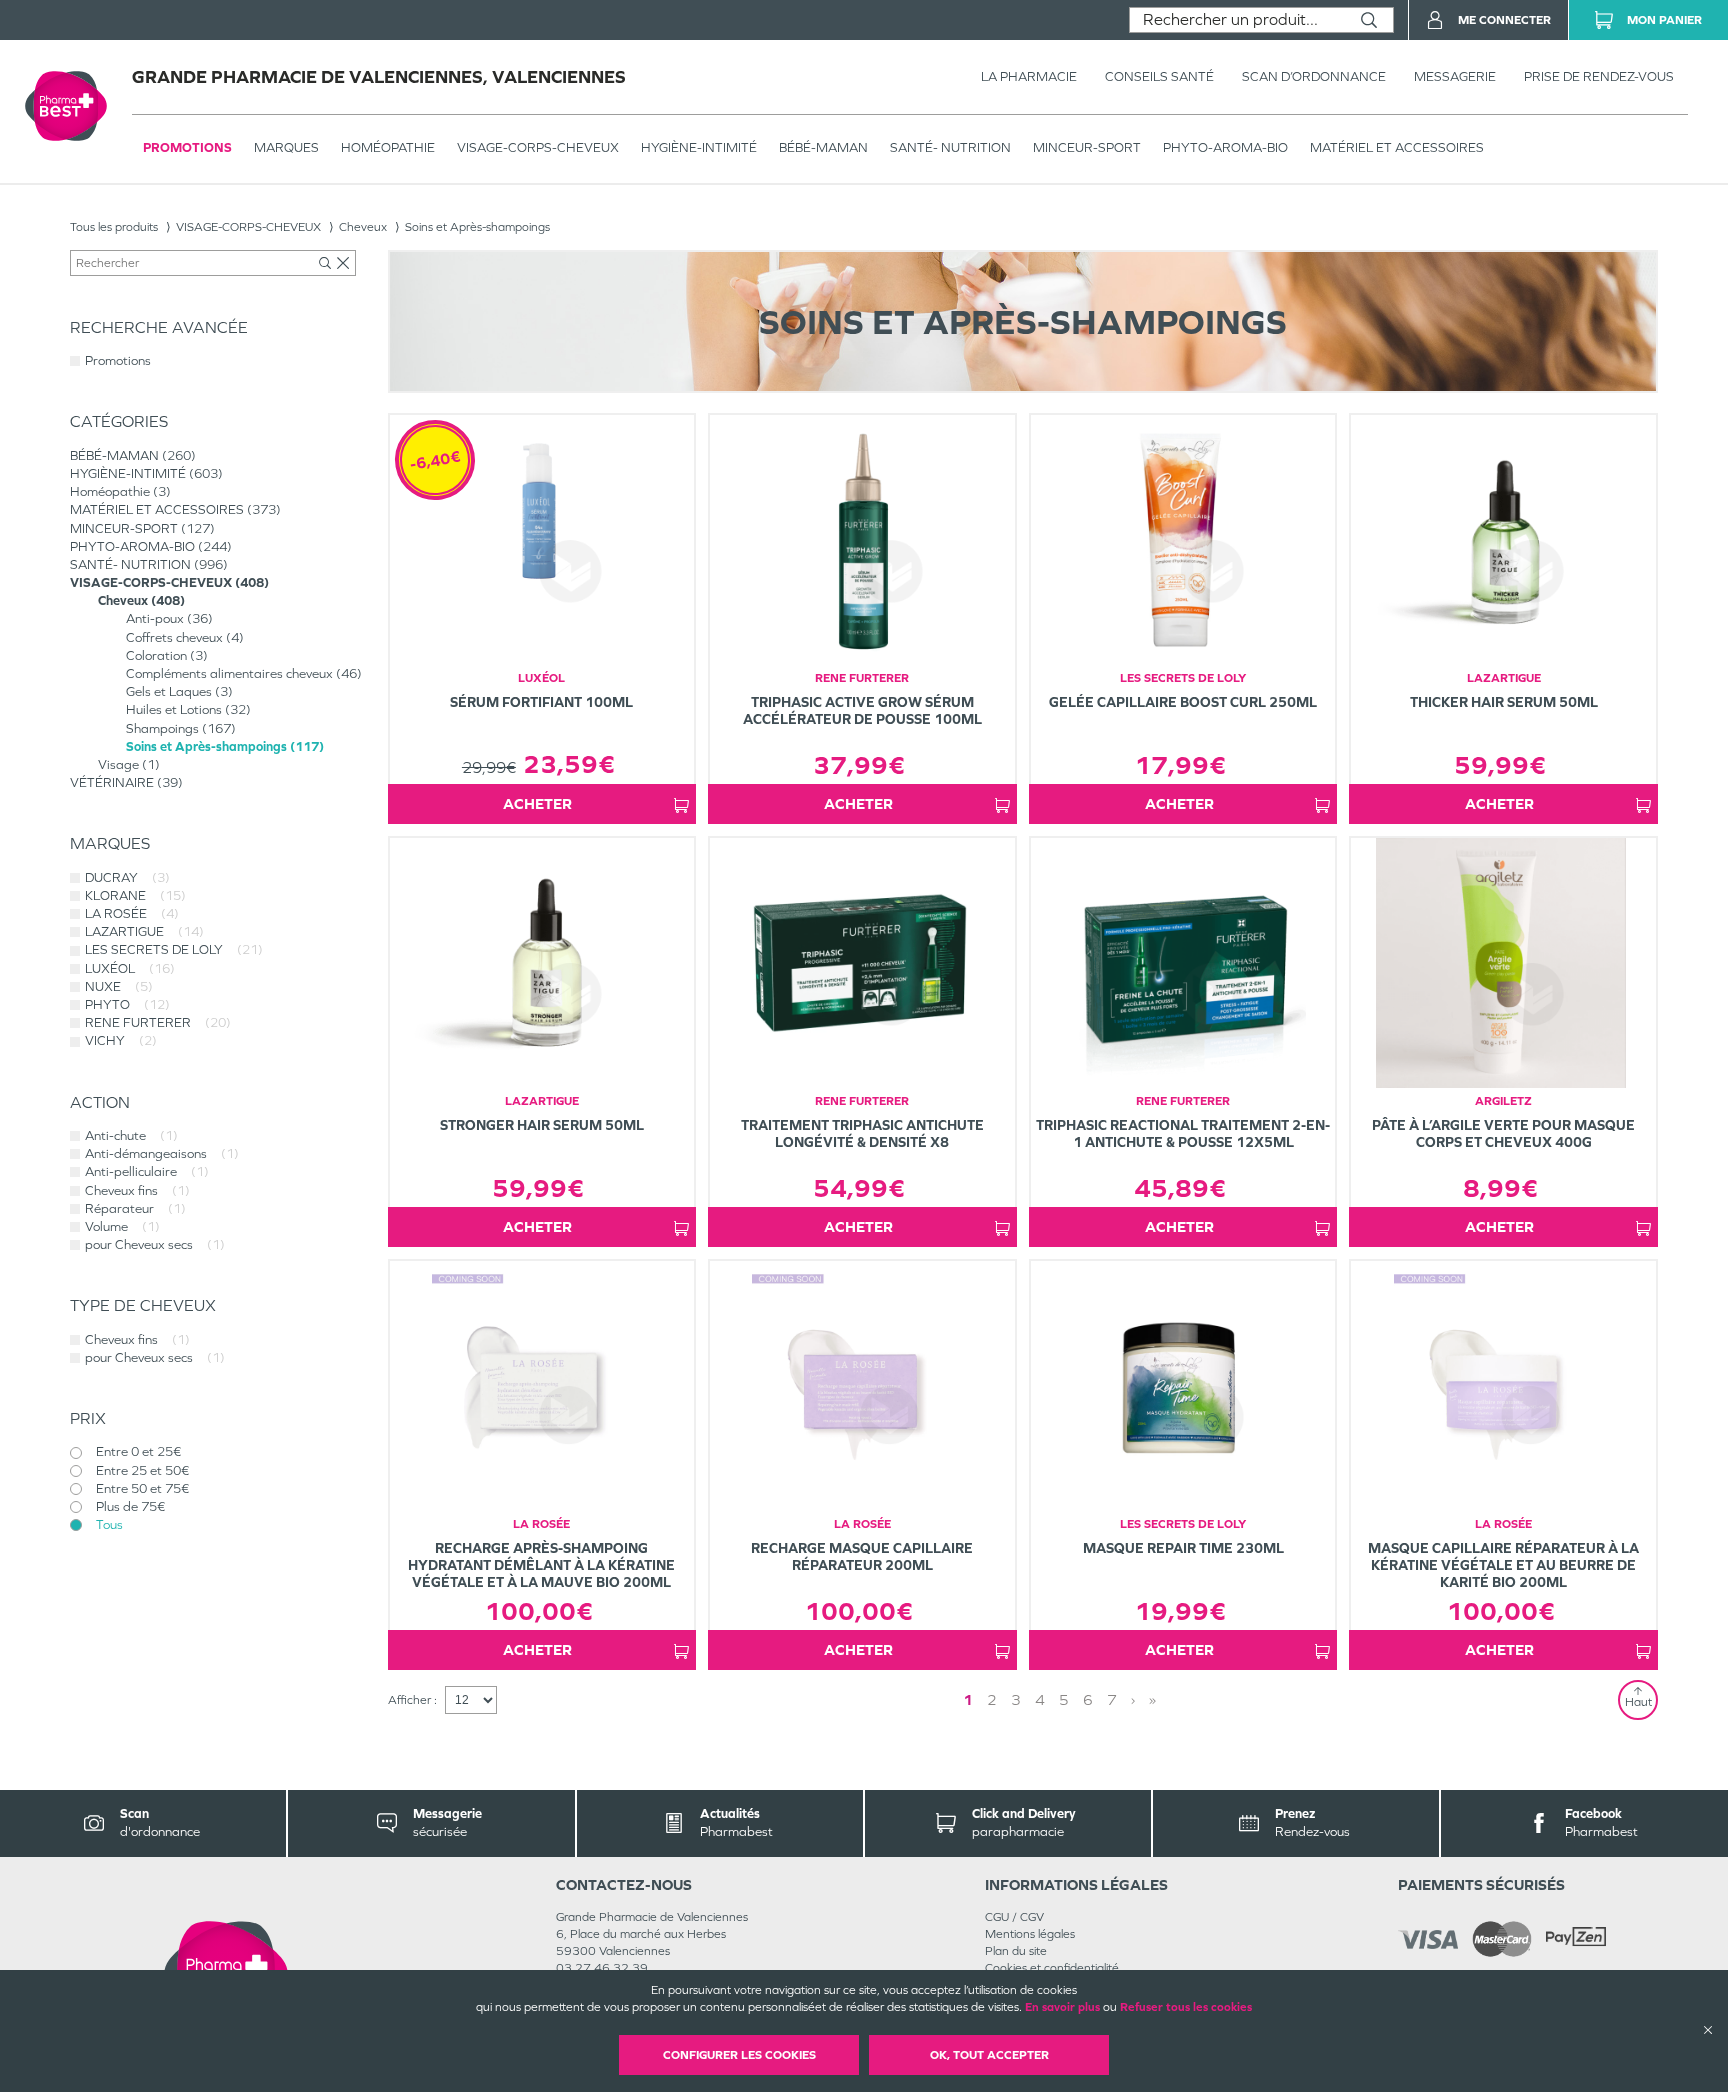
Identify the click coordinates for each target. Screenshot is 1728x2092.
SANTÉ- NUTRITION (950, 147)
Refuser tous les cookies (1186, 2007)
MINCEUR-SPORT (1087, 147)
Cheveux (363, 227)
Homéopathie (388, 147)
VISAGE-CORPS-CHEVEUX (538, 147)
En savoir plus (1062, 2007)
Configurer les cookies (739, 2055)
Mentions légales (1030, 1934)
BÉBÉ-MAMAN (823, 147)
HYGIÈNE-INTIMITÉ (699, 147)
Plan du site (1016, 1951)
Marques (286, 147)
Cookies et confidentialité (1052, 1968)
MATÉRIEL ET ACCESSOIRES (1397, 147)
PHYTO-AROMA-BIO (1225, 147)
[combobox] (1237, 20)
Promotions (187, 147)
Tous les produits (114, 227)
